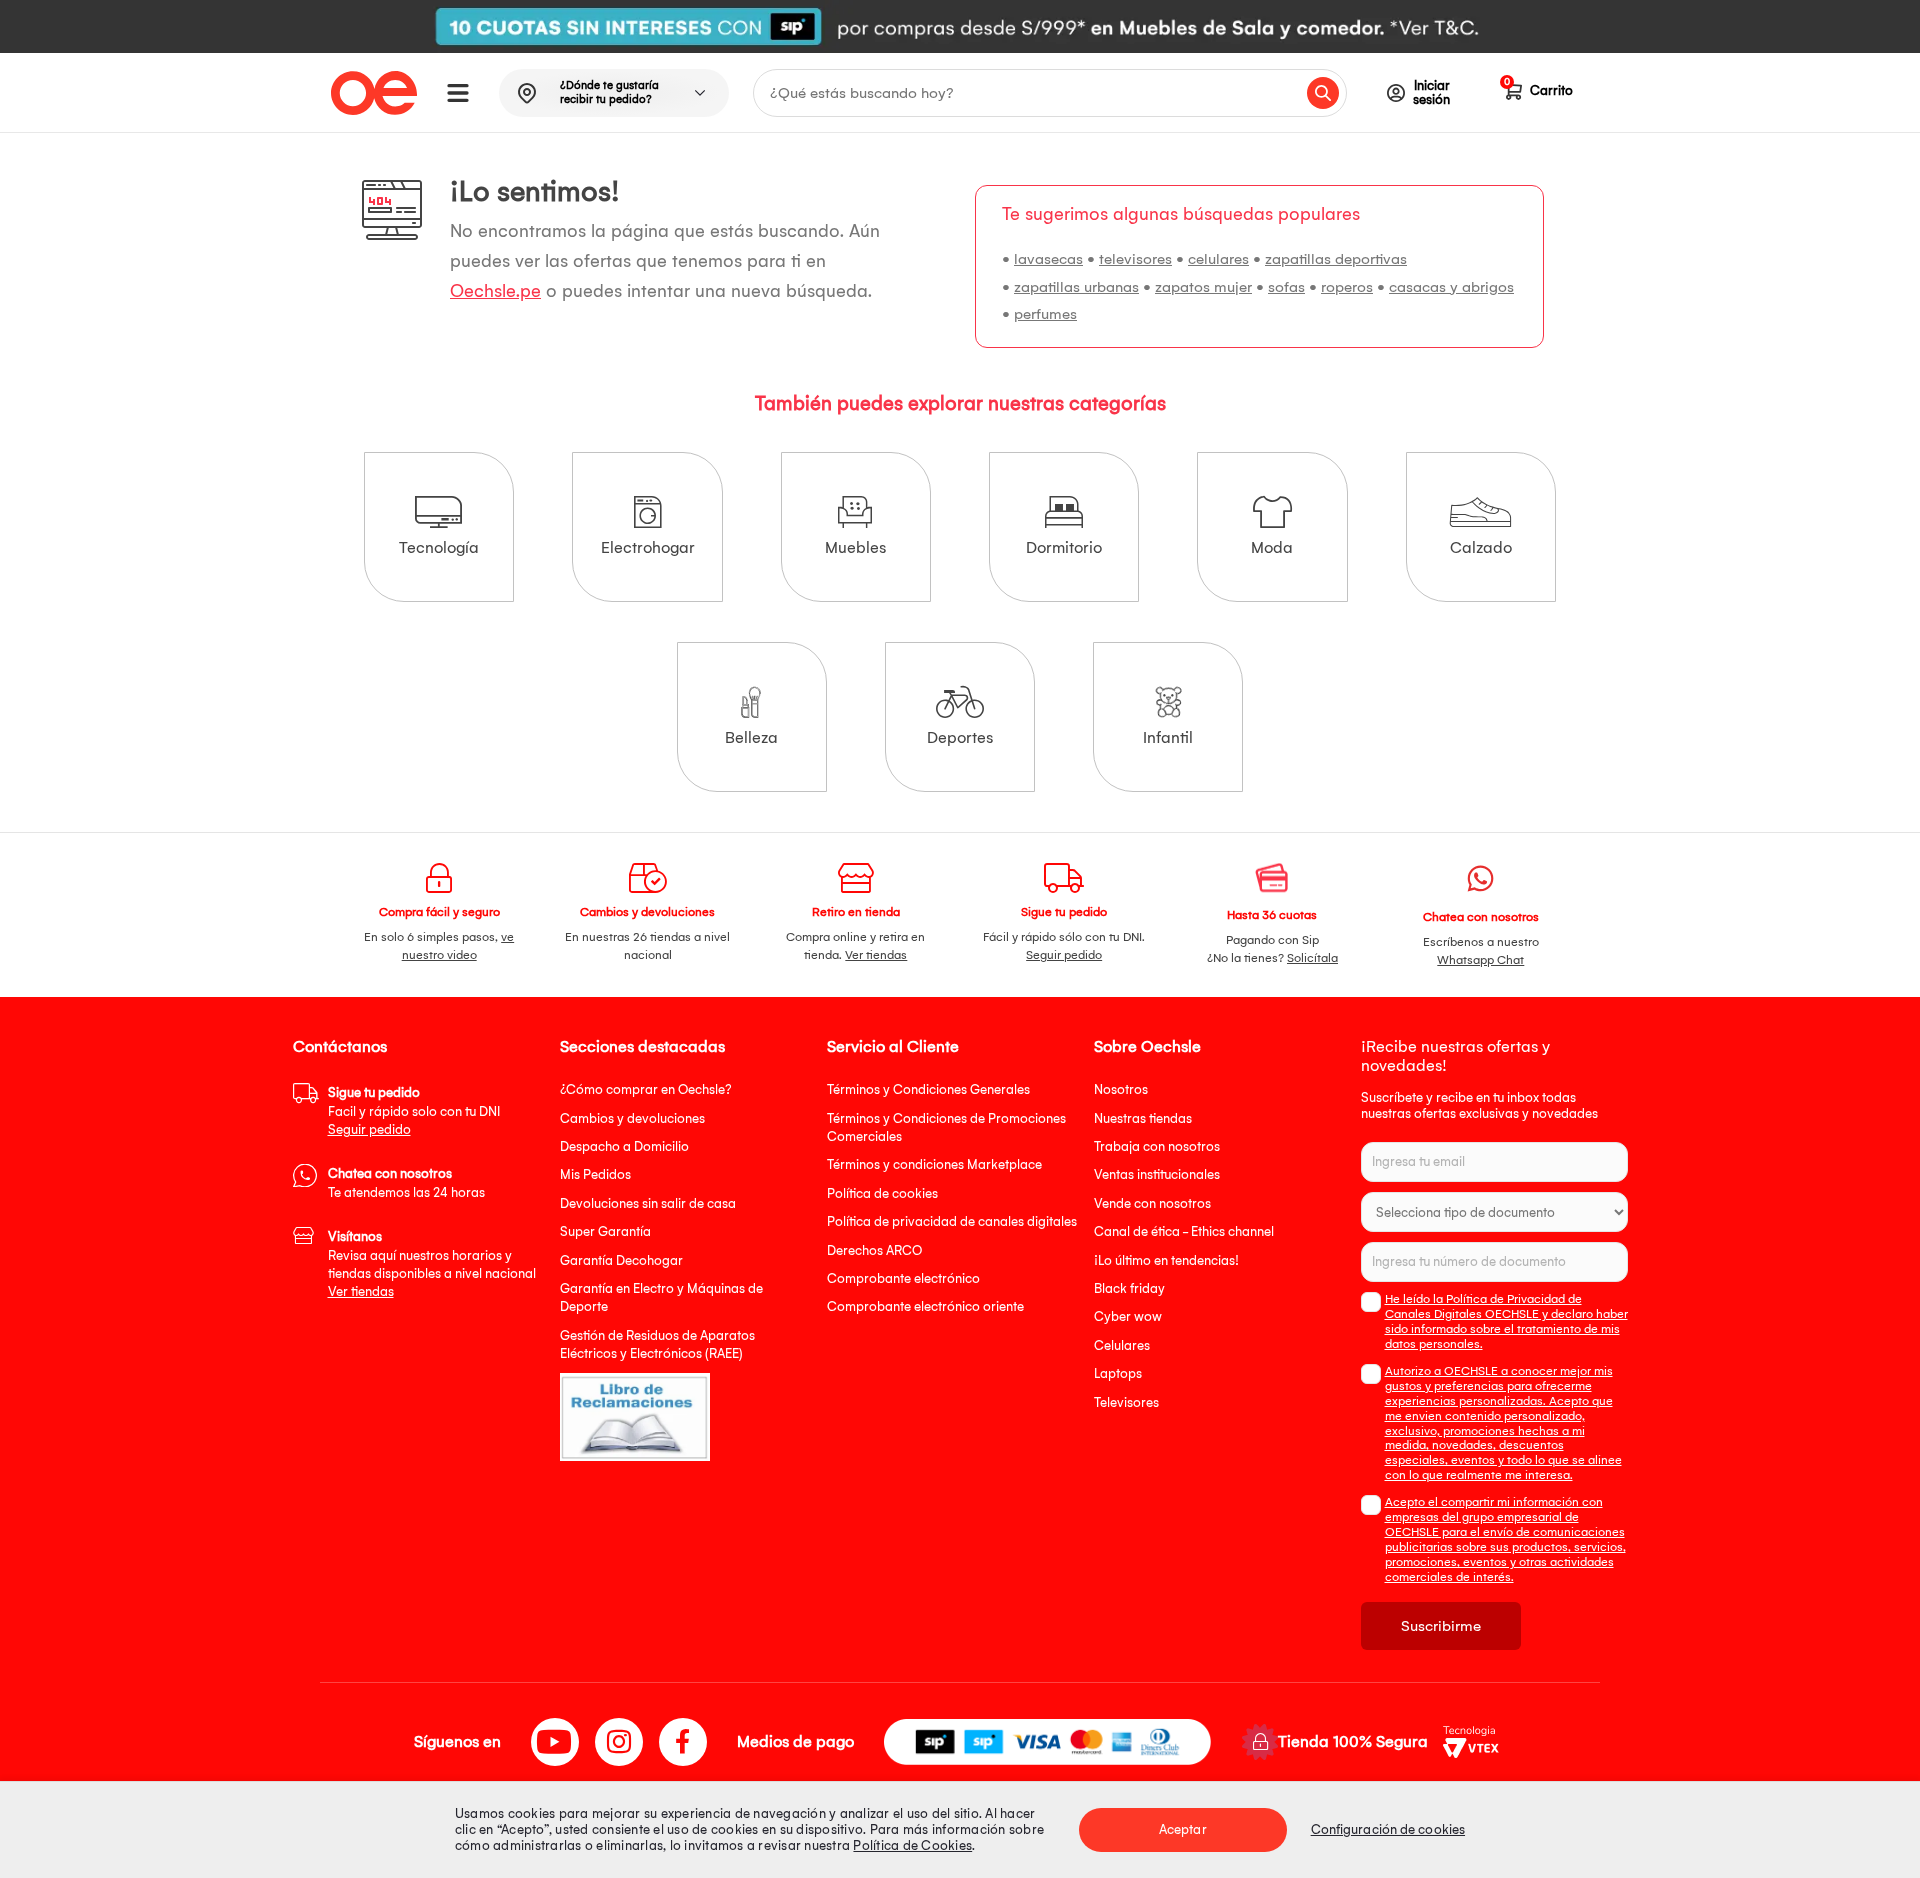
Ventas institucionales (1157, 1174)
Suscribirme (1441, 1626)
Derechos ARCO (874, 1250)
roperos (1347, 287)
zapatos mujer (1203, 287)
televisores (1135, 259)
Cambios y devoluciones (632, 1118)
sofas (1286, 287)
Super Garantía (605, 1231)
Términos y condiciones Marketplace (934, 1164)
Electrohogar (648, 547)
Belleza (751, 737)
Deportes (960, 737)
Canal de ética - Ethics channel (1184, 1231)
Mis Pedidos (595, 1174)
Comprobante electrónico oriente (925, 1306)
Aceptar (1183, 1829)
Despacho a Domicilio (624, 1146)
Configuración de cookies (1388, 1829)
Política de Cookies (912, 1845)
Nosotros (1121, 1089)
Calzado (1481, 547)
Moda (1272, 547)
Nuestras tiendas (1143, 1118)
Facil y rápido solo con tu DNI (414, 1111)
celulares (1218, 259)
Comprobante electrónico (903, 1278)
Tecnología (439, 547)
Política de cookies (882, 1193)
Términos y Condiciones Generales (928, 1089)
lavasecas (1048, 259)
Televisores (1126, 1402)
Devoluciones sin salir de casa (648, 1203)
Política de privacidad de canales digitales (952, 1221)
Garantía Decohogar (621, 1260)
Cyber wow (1128, 1316)
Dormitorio (1064, 547)
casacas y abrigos (1451, 287)
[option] (960, 26)
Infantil (1168, 737)
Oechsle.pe (495, 291)
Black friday (1129, 1288)
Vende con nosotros (1152, 1203)
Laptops (1118, 1373)
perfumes (1045, 314)
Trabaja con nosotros (1157, 1146)
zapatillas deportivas (1336, 259)
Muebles (855, 547)
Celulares (1122, 1345)
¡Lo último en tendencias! (1166, 1260)
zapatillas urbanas (1076, 287)
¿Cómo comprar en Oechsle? (646, 1089)
